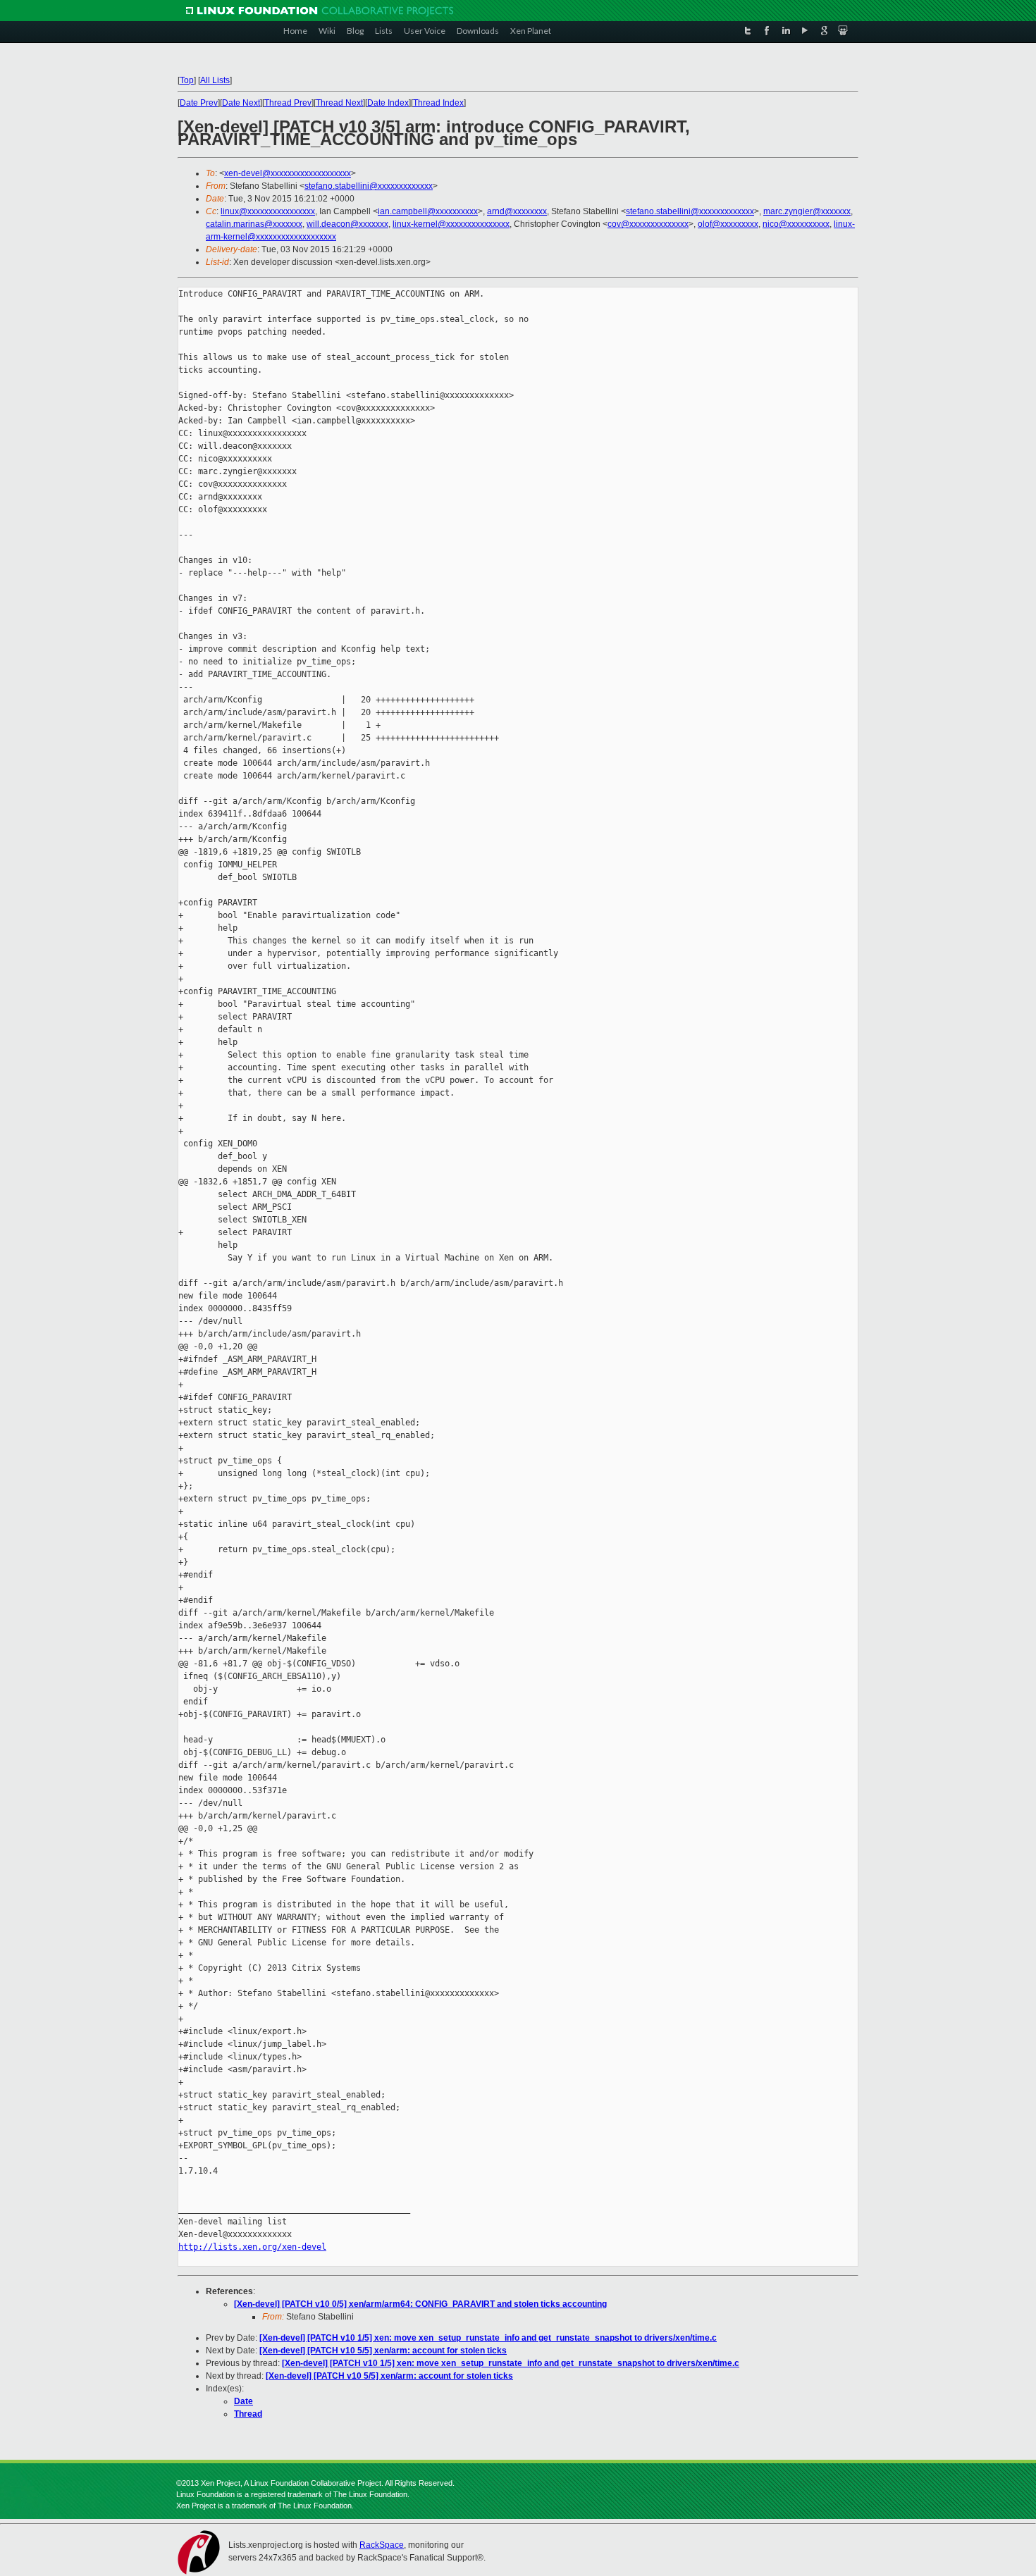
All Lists (215, 80)
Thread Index (438, 103)
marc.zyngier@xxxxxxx (807, 211)
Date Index (388, 103)
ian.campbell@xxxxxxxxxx (428, 211)
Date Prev (199, 103)
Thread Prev (288, 103)
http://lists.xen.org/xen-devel (252, 2247)
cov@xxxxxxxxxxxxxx (648, 224)
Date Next (241, 103)
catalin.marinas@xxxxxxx (254, 224)
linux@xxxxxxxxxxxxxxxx (268, 211)
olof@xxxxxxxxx (728, 224)
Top (187, 80)
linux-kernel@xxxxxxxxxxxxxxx (451, 224)
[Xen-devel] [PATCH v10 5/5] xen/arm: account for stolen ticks (383, 2351)
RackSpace (382, 2545)
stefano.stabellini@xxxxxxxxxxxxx (369, 186)
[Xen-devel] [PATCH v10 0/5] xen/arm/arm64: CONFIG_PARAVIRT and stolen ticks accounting (420, 2304)
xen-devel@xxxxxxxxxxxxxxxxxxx (288, 173)
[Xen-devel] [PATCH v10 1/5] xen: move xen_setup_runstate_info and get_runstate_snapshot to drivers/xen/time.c (488, 2338)
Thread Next (339, 103)
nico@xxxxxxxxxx (796, 224)
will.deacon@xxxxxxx (347, 224)
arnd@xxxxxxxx (517, 211)
